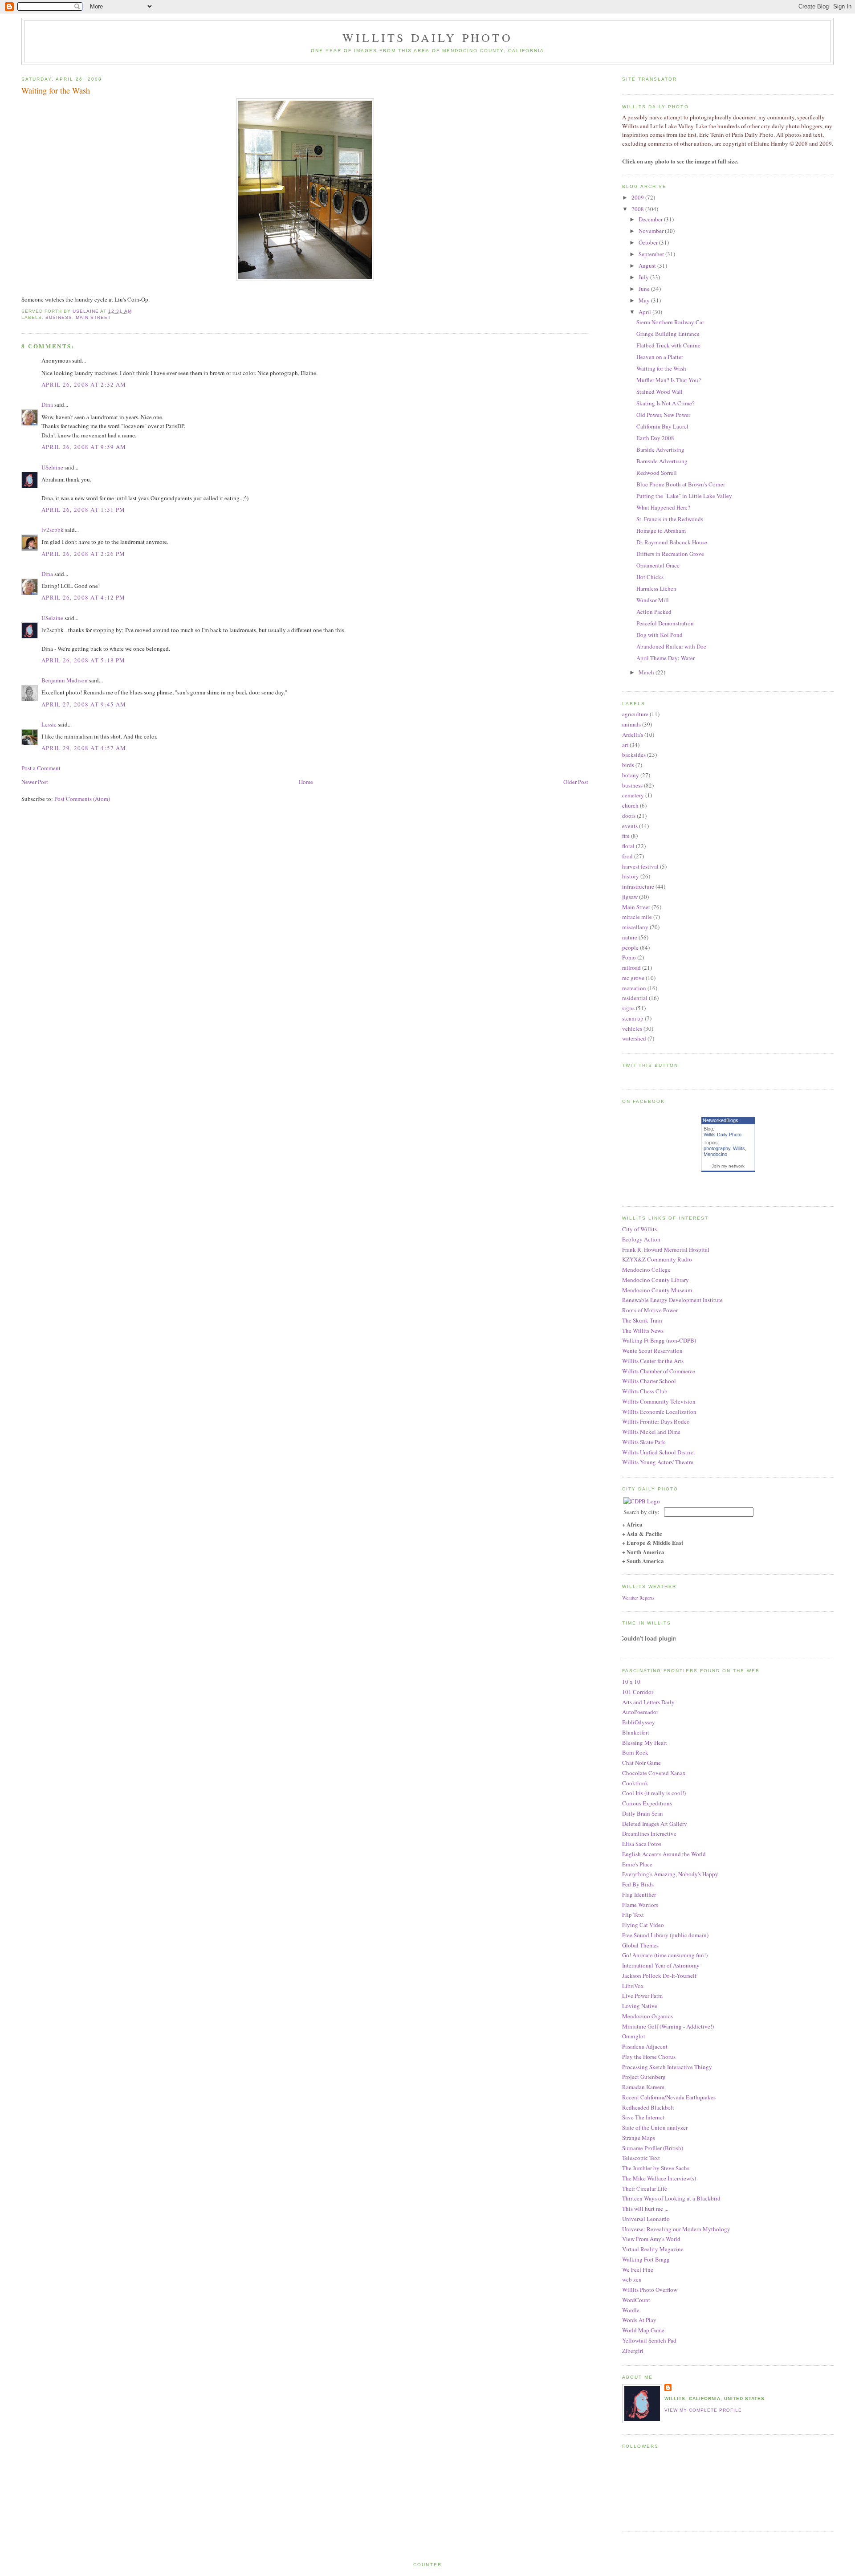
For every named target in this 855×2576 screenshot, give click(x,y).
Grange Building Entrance (668, 334)
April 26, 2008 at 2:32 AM (84, 384)
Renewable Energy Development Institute (672, 1300)
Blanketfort (636, 1732)
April (645, 312)
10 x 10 (631, 1682)
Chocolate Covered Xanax (654, 1773)
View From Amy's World (651, 2239)
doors (629, 816)
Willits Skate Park (644, 1442)
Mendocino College (646, 1270)
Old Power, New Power (663, 415)
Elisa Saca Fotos (642, 1844)
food (627, 856)
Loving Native (640, 2006)
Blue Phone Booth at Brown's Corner (681, 484)
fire (626, 836)
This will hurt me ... (645, 2209)
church (630, 805)
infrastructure (638, 886)
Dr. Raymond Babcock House (672, 542)
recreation (634, 988)
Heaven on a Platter (660, 357)
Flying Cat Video (643, 1925)
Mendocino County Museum (657, 1290)
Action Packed (654, 612)
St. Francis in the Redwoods (670, 519)
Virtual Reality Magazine (653, 2249)
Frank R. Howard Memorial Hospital (666, 1249)
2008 (638, 209)
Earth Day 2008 (655, 438)
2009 (638, 197)
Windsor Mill (653, 600)
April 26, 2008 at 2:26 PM (83, 554)
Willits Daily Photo (427, 37)
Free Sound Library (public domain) (665, 1935)
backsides (634, 755)
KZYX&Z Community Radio (657, 1259)
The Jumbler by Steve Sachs (656, 2168)
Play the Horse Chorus (649, 2057)
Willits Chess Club (645, 1391)
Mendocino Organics (647, 2016)
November (652, 231)
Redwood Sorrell (657, 473)
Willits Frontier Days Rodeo (656, 1421)
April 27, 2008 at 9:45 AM (84, 704)
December (651, 219)
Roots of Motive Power (650, 1310)
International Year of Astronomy (661, 1965)
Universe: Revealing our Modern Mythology (676, 2229)
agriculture (635, 714)
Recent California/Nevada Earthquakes (669, 2097)
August (648, 265)
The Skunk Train (642, 1320)
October (649, 242)
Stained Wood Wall (660, 392)
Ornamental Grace (658, 565)
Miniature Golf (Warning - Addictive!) (668, 2026)
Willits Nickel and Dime (651, 1432)
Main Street (93, 317)
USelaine (52, 467)
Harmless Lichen (656, 588)
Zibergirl (633, 2351)
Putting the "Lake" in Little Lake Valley (684, 496)
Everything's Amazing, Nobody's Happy (670, 1874)
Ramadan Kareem (643, 2087)
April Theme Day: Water (666, 658)
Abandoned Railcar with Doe (671, 646)
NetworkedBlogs (721, 1120)
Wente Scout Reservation (652, 1351)
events (630, 826)
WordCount (636, 2300)
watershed (634, 1038)
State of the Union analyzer (655, 2127)
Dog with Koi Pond (660, 635)
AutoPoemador (640, 1712)
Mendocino (715, 1154)
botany (631, 775)
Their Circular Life (645, 2188)
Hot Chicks (650, 577)
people (630, 947)
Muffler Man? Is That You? (669, 380)
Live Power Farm (642, 1996)
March (647, 672)
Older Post (576, 782)
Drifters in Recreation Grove (670, 554)
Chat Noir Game (641, 1763)
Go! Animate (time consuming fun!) (665, 1955)
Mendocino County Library (655, 1280)
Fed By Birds (638, 1884)
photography (717, 1148)
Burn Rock (635, 1752)
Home (306, 782)
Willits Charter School (649, 1381)
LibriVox (633, 1986)
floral (628, 846)
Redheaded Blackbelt (648, 2107)
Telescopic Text (641, 2158)
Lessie (49, 724)
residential (635, 998)
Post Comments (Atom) (82, 799)
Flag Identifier (639, 1894)
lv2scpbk (53, 530)
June (645, 289)
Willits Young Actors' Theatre (658, 1462)
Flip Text (633, 1915)
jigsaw (630, 897)
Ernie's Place (637, 1864)
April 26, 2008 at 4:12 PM (83, 597)
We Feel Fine (638, 2270)
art (625, 745)
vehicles (632, 1029)
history (631, 876)
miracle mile (637, 917)
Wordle (631, 2310)
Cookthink (635, 1783)
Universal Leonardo (646, 2219)
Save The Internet (643, 2117)
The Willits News (643, 1331)
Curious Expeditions (647, 1803)
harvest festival (640, 866)
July (644, 277)
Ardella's (633, 735)
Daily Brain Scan (643, 1813)
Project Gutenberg (644, 2077)
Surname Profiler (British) (653, 2148)
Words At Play (639, 2320)
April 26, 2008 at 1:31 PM (83, 510)
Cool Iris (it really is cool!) (654, 1793)
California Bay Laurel (662, 426)
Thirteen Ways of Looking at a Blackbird (671, 2198)
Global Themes (640, 1945)
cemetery (633, 795)
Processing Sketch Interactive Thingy (667, 2067)
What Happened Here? (663, 507)
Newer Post (35, 782)
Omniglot (634, 2036)
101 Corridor (638, 1692)
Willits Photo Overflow (650, 2290)
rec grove (633, 978)
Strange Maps (639, 2138)
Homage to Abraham (661, 531)
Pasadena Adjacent (645, 2046)
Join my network (728, 1166)
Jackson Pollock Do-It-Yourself (659, 1976)
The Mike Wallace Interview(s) (659, 2178)
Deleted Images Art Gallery (655, 1824)
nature (630, 937)
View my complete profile (703, 2410)
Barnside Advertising (662, 461)
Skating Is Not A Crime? (666, 403)
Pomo (629, 957)
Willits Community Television (659, 1401)
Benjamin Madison (65, 680)
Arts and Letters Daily (648, 1702)
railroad (631, 968)
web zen (632, 2279)
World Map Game (643, 2330)
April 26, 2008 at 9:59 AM (84, 447)
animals (631, 724)
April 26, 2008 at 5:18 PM (83, 660)
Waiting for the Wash (661, 368)
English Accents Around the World (664, 1854)
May (645, 300)
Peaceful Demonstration (665, 623)
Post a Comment (41, 768)
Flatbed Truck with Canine (668, 345)
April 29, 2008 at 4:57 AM (84, 748)
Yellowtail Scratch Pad (649, 2340)
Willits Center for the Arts (653, 1361)
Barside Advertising (660, 449)
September (652, 254)
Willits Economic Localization (659, 1412)
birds (628, 765)
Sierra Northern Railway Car (670, 322)
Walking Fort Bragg (646, 2259)
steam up (633, 1018)
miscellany (635, 927)
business (59, 317)
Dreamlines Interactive (649, 1833)
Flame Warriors (640, 1905)
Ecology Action (641, 1239)
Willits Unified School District (659, 1452)
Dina (47, 404)
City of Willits (639, 1229)
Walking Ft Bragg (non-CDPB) (659, 1340)
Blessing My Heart (645, 1743)
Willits (739, 1148)
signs (628, 1008)
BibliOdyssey (639, 1722)
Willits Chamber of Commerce (659, 1371)
